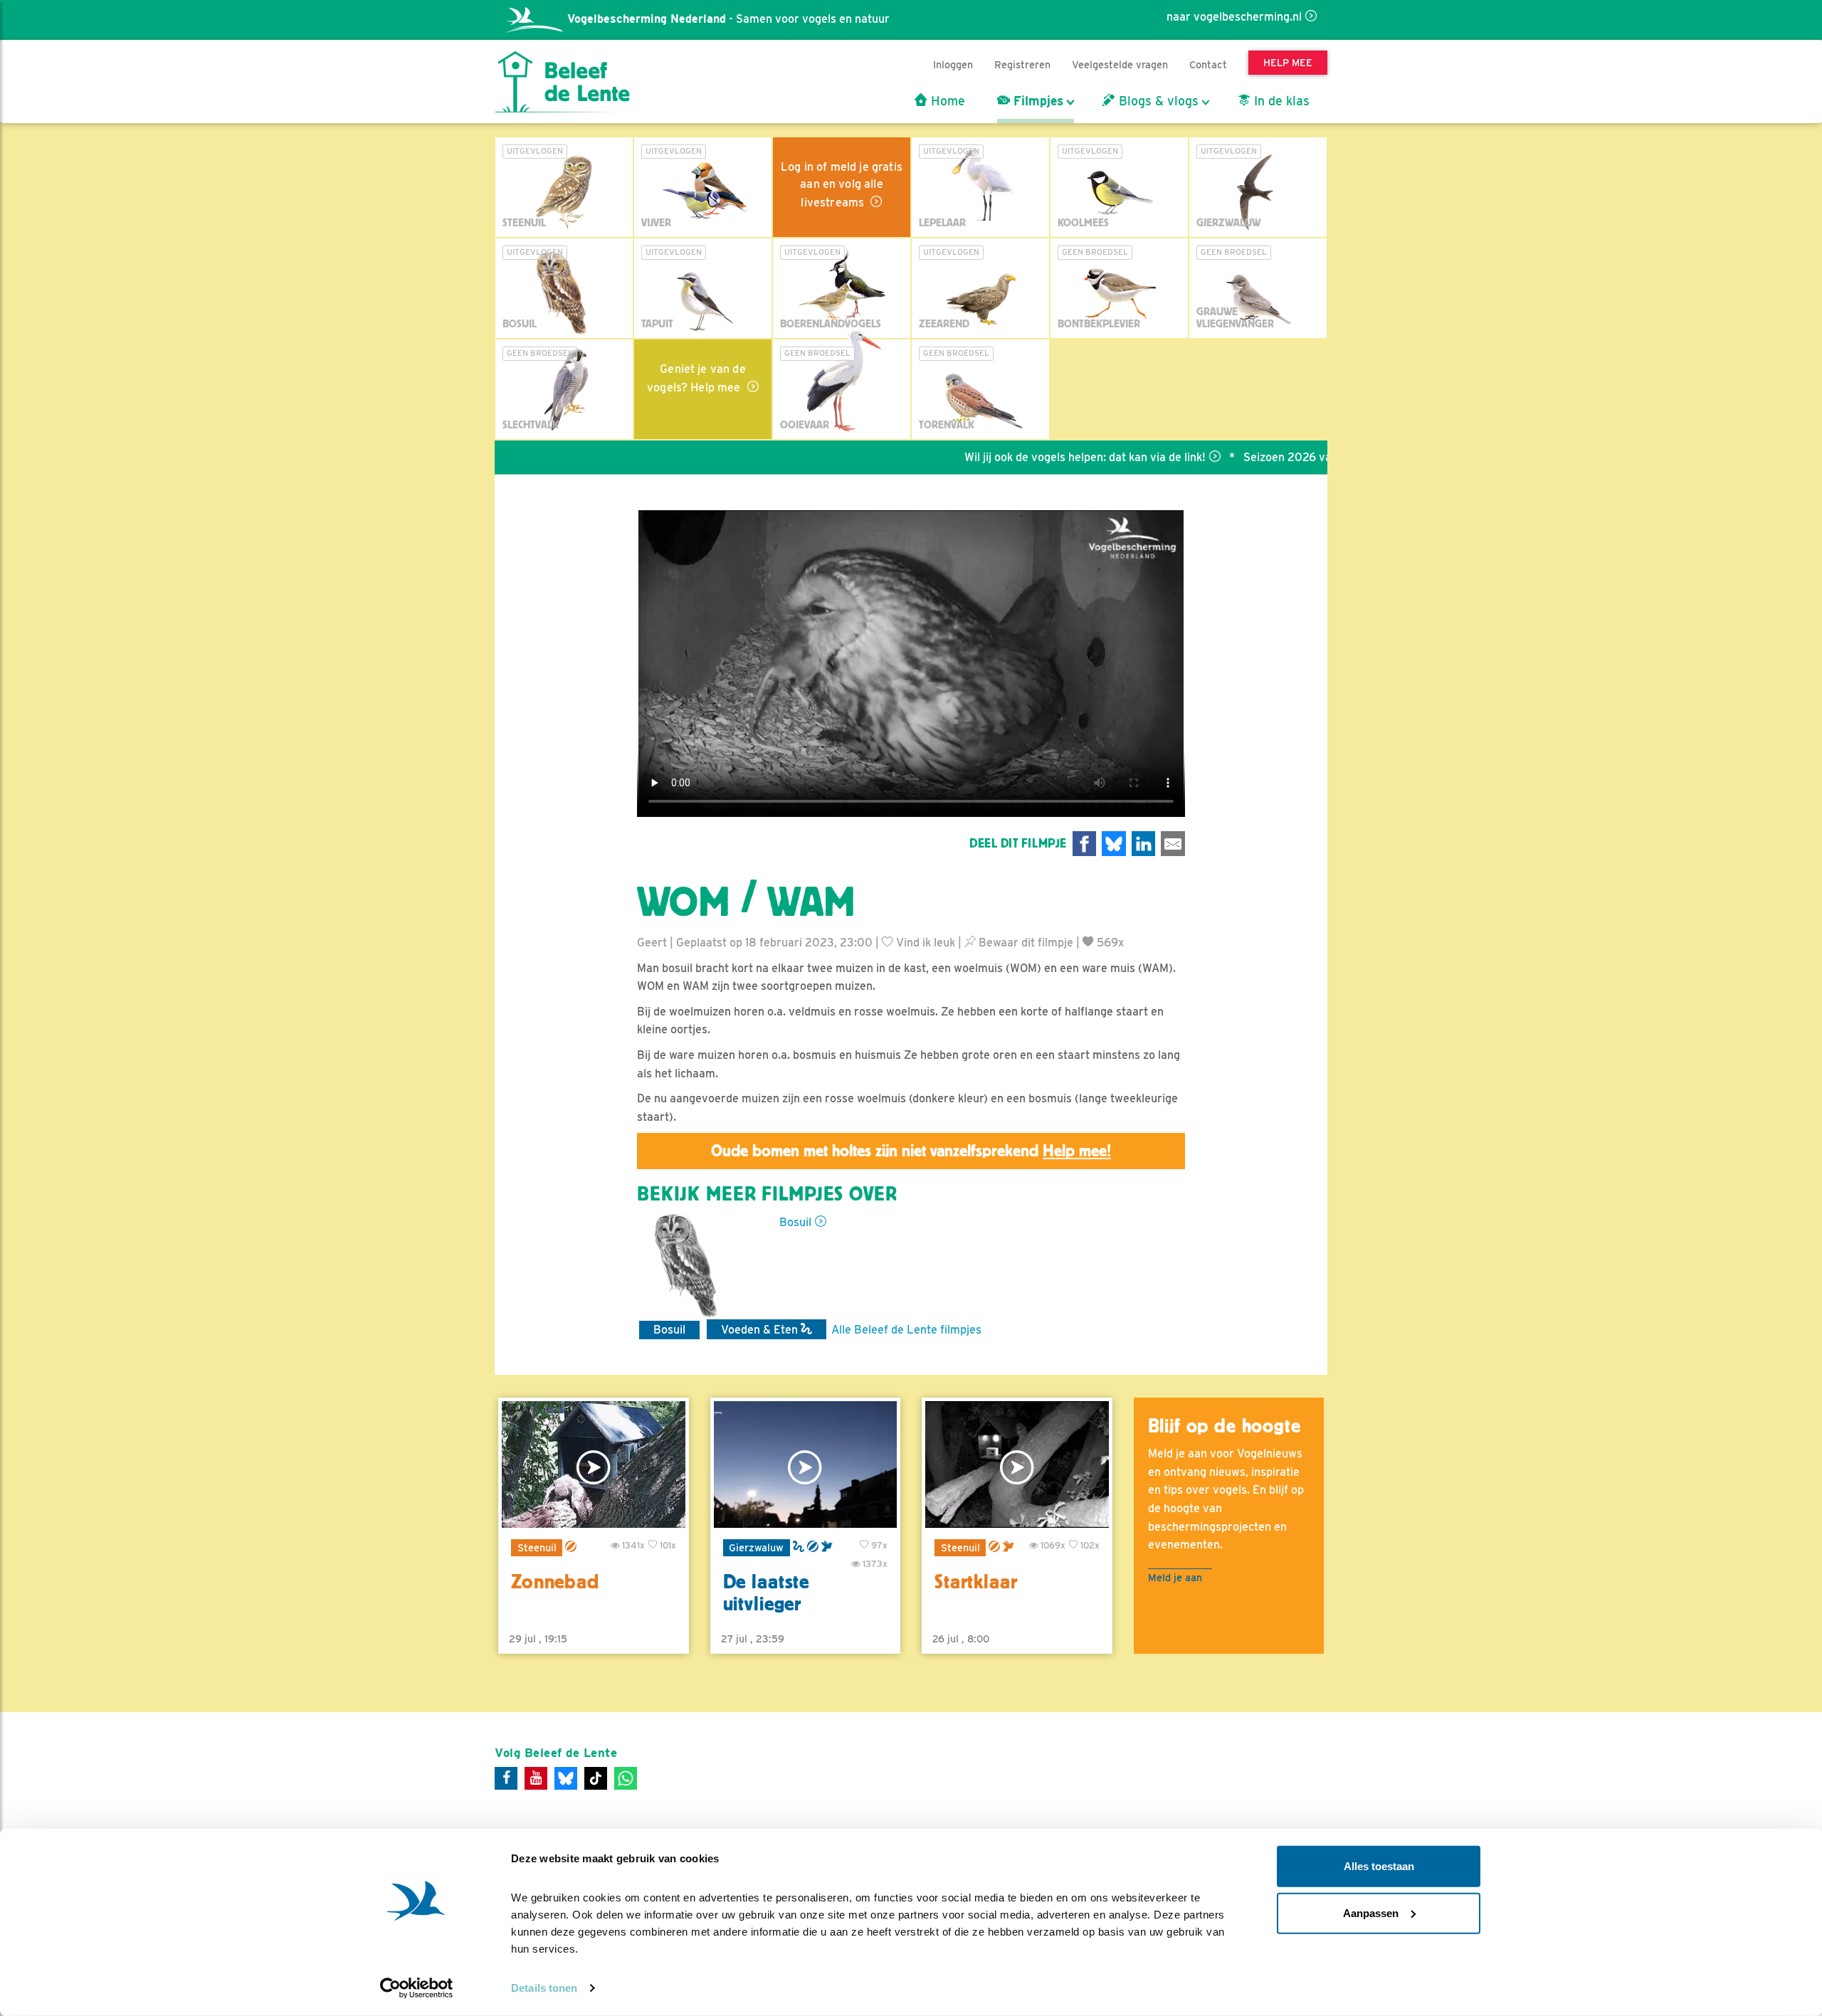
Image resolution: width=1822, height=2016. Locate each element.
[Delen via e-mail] (1173, 844)
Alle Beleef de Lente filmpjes (906, 1330)
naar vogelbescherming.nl (1234, 17)
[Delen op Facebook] (1085, 844)
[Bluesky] (566, 1778)
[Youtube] (536, 1778)
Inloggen (953, 64)
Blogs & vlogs (1157, 101)
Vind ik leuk (924, 943)
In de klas (1280, 101)
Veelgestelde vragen (1120, 64)
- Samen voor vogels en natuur (728, 19)
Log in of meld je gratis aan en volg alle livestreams (842, 185)
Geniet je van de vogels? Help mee (696, 378)
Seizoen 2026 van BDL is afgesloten (1276, 457)
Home (946, 101)
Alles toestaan (1379, 1866)
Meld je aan (1175, 1577)
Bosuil (795, 1222)
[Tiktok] (596, 1778)
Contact (1208, 64)
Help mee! (1077, 1151)
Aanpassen (1371, 1912)
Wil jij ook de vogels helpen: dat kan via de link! (1023, 457)
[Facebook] (506, 1778)
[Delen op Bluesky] (1114, 844)
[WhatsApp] (626, 1778)
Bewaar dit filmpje (1025, 943)
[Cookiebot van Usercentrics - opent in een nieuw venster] (417, 1988)
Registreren (1022, 64)
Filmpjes (1037, 101)
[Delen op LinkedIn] (1144, 844)
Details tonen (544, 1988)
